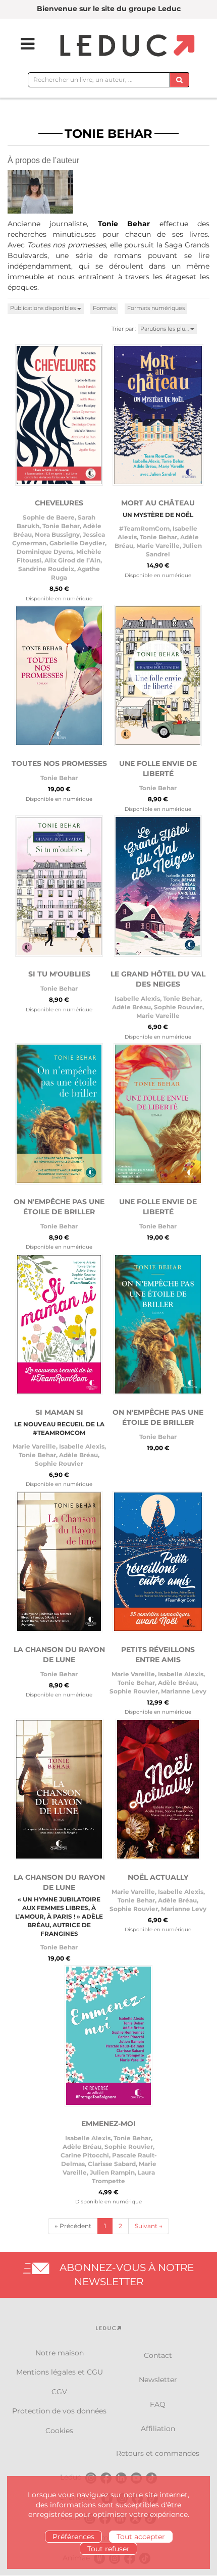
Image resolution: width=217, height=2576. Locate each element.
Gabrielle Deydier (77, 543)
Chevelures (59, 503)
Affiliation (158, 2429)
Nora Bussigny (57, 534)
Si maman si (59, 1412)
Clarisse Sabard (112, 2164)
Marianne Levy (184, 1691)
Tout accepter (141, 2537)
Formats (104, 308)
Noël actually (158, 1877)
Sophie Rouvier (178, 1007)
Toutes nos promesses (59, 763)
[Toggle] (21, 44)
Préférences (73, 2537)
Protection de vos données (59, 2411)
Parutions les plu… (165, 329)
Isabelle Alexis (137, 998)
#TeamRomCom (144, 528)
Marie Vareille (158, 546)
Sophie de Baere (49, 517)
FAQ (158, 2404)
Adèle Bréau (131, 1007)
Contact (158, 2355)
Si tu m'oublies (59, 974)
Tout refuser (108, 2549)
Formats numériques (156, 308)
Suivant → (149, 2226)
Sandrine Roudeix (46, 569)
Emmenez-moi (108, 2124)
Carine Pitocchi (85, 2155)
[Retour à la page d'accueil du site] (126, 46)
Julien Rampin (112, 2172)
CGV (59, 2392)
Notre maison (60, 2353)
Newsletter (158, 2380)
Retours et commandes (158, 2453)
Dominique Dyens (45, 552)
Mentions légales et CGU (60, 2372)
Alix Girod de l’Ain (72, 560)
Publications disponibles (44, 308)
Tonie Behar (61, 526)
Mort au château (158, 503)
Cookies (59, 2431)
